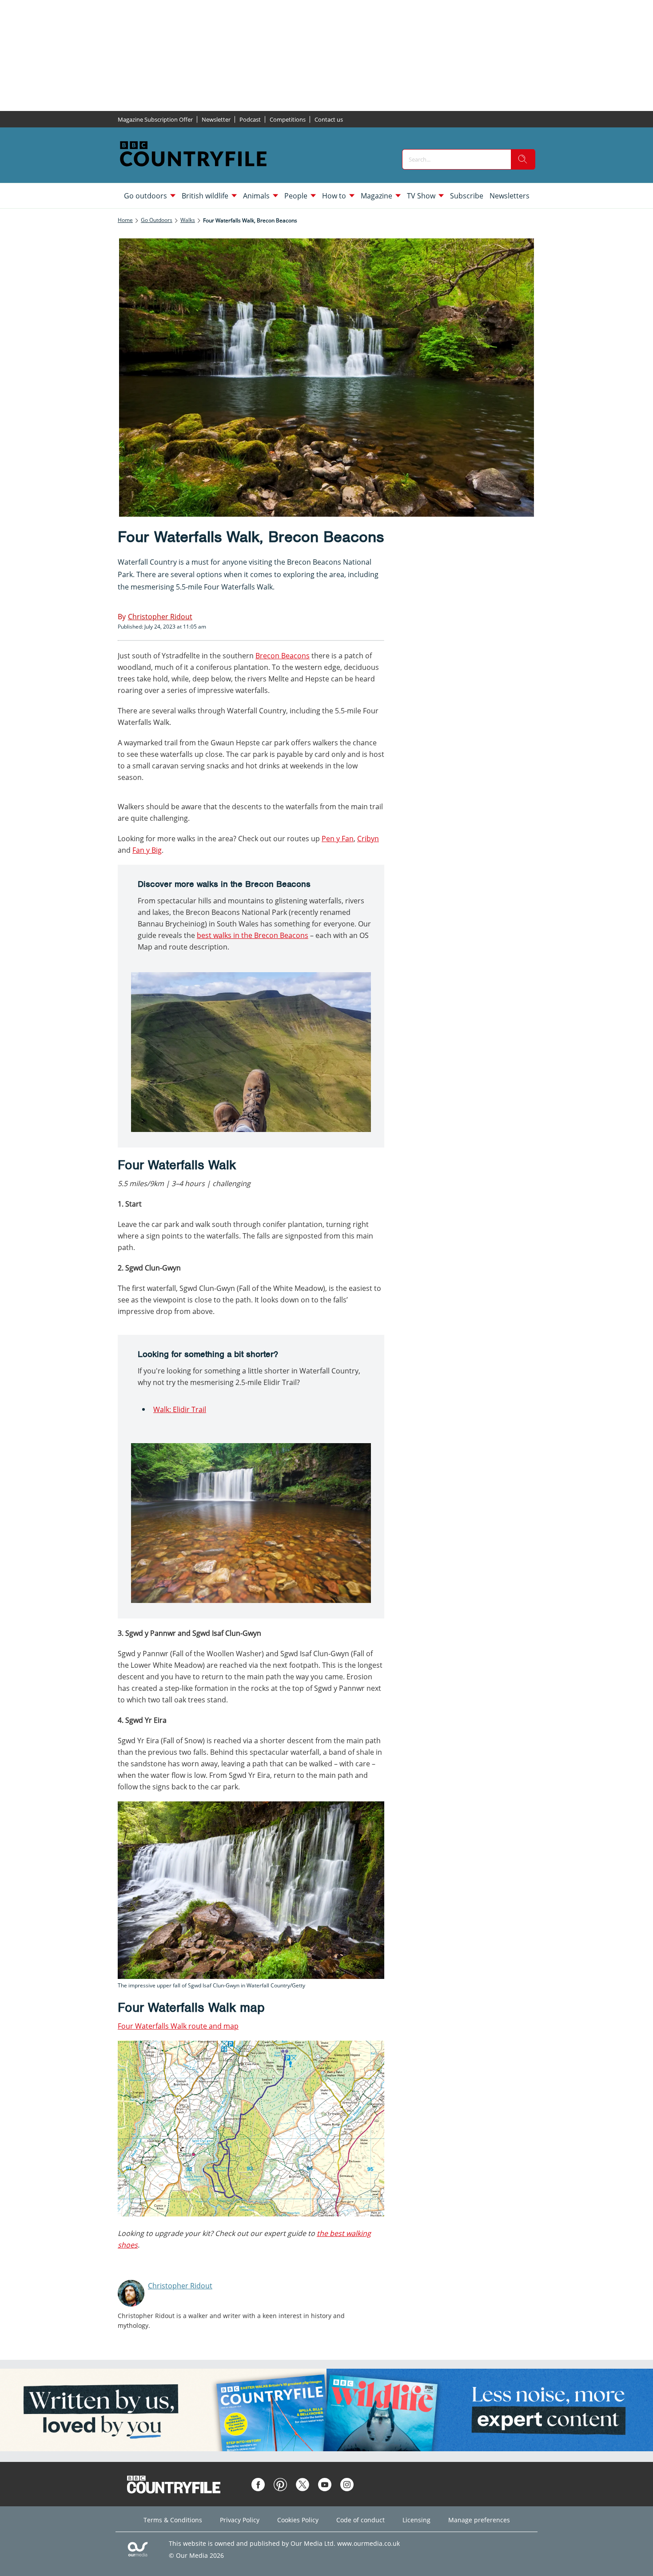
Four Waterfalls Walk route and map (178, 2026)
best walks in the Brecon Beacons (253, 935)
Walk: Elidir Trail (180, 1409)
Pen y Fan (338, 839)
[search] (523, 159)
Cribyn (368, 839)
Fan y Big (147, 850)
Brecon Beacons (283, 656)
